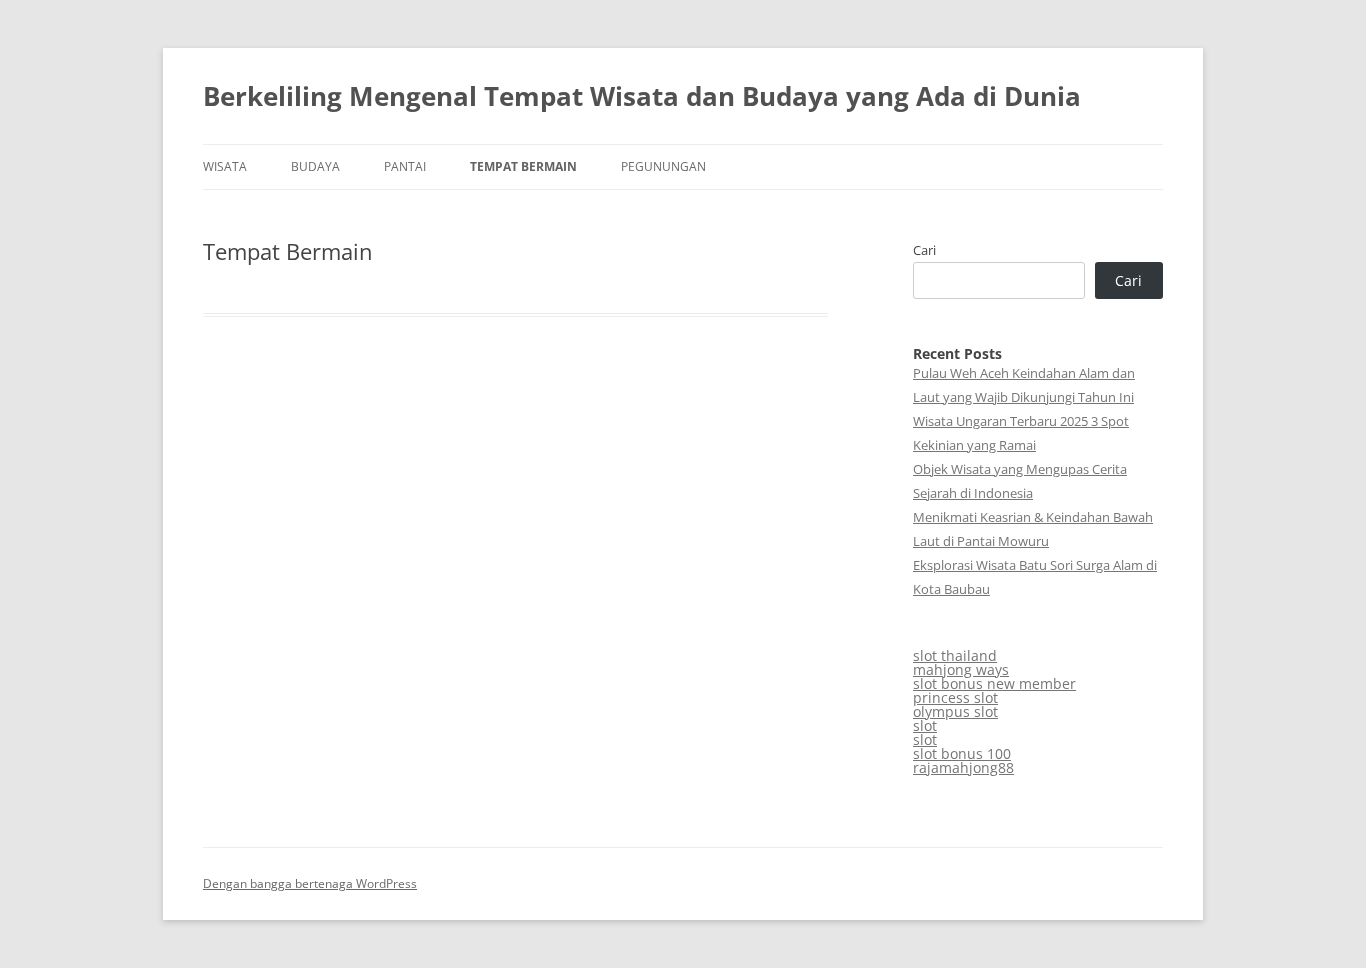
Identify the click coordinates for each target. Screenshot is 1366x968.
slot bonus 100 (962, 753)
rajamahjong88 (963, 767)
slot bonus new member (994, 683)
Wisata (225, 166)
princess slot (955, 697)
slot (925, 725)
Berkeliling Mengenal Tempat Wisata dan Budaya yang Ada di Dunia (642, 96)
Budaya (315, 166)
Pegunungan (663, 166)
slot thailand (955, 655)
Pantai (405, 166)
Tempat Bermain (523, 166)
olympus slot (955, 711)
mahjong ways (961, 669)
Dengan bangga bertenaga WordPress (310, 883)
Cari (924, 250)
